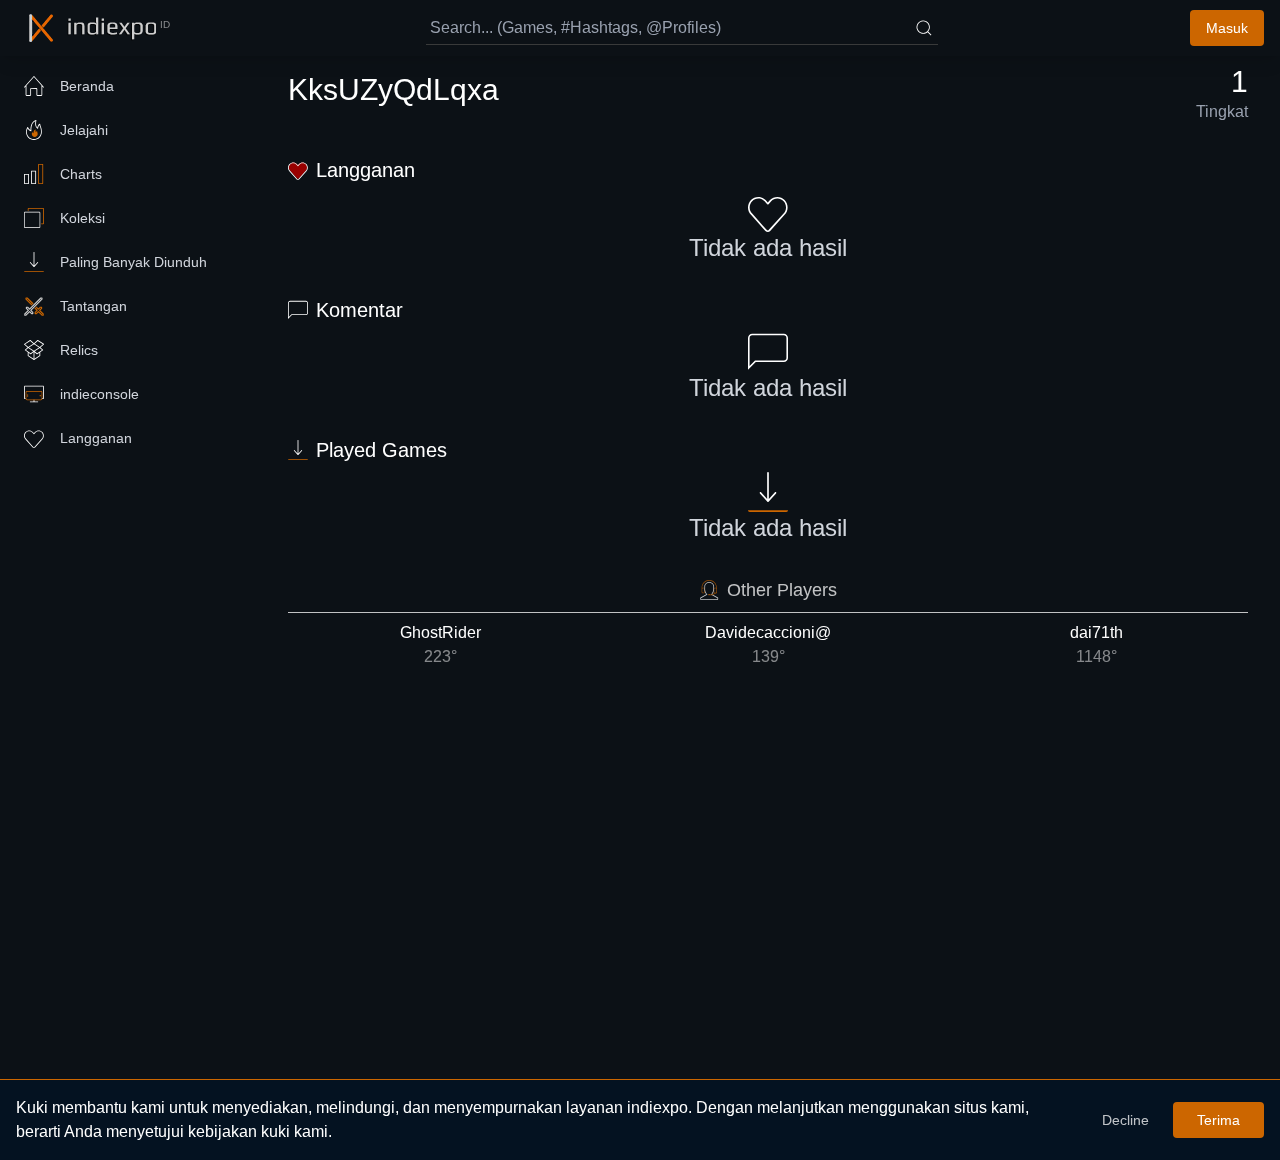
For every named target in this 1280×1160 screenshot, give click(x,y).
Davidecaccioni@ (768, 644)
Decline (1125, 1120)
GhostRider (440, 644)
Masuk (1227, 28)
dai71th (1096, 644)
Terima (1218, 1120)
